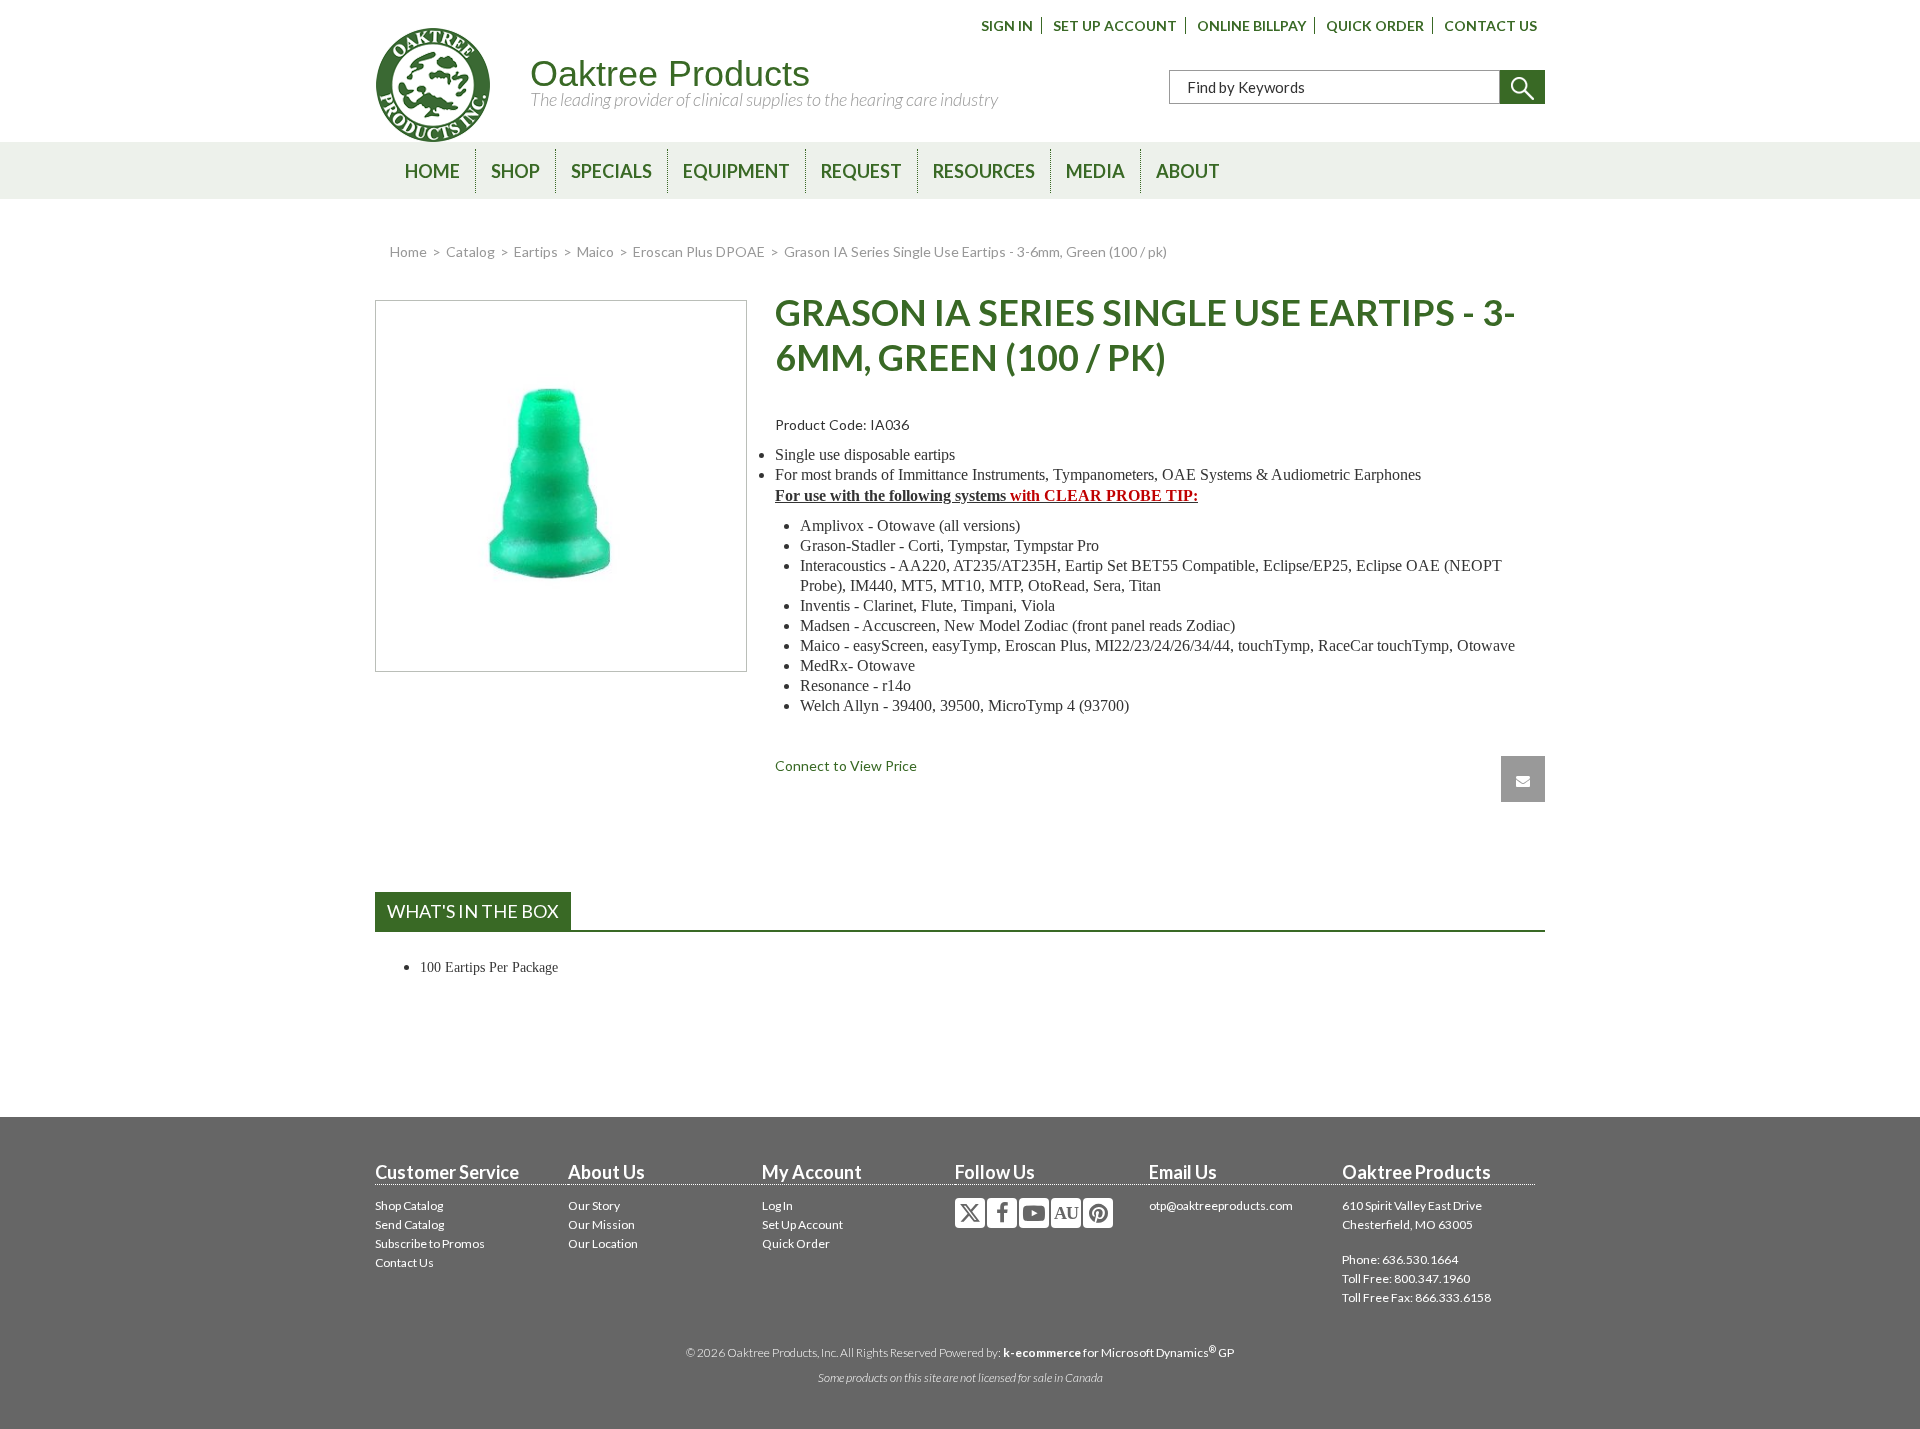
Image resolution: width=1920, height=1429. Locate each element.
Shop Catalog (409, 1205)
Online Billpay (1251, 25)
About (1188, 171)
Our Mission (601, 1224)
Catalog (470, 251)
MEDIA (1095, 171)
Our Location (603, 1243)
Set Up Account (1115, 25)
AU (1066, 1213)
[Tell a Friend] (1523, 779)
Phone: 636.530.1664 (1400, 1259)
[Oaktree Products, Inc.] (433, 85)
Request (861, 171)
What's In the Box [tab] (473, 911)
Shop (515, 171)
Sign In (1007, 25)
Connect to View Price (846, 765)
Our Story (594, 1205)
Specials (611, 171)
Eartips (536, 251)
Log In (777, 1205)
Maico (595, 251)
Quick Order (1375, 25)
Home (432, 171)
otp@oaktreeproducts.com (1221, 1205)
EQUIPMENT (736, 171)
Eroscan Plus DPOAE (699, 251)
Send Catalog (409, 1224)
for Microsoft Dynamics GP (1118, 1352)
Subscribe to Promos (430, 1243)
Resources (984, 171)
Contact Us (1490, 25)
